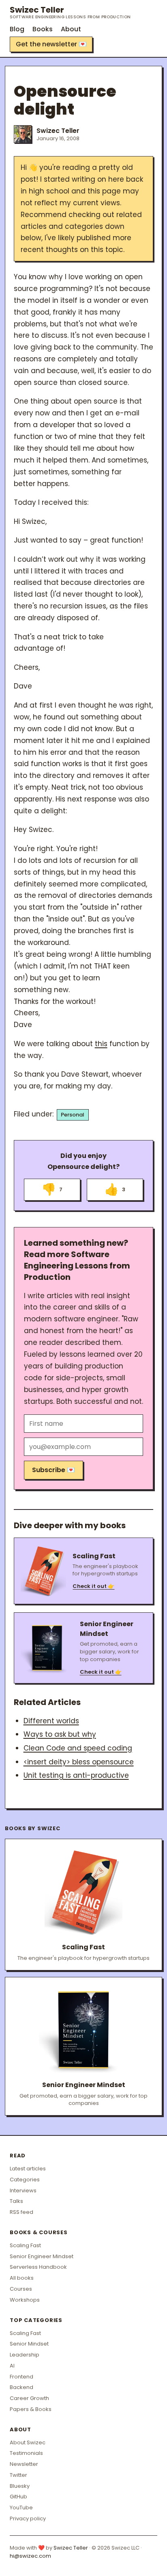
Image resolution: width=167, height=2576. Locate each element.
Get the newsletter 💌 (51, 44)
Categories (25, 2180)
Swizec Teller (70, 12)
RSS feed (21, 2212)
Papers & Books (31, 2409)
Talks (16, 2201)
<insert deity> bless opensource (79, 1762)
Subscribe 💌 (54, 1470)
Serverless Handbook (38, 2267)
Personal (73, 1115)
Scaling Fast (25, 2245)
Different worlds (51, 1721)
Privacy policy (28, 2518)
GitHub (18, 2497)
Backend (21, 2387)
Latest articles (28, 2169)
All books (22, 2278)
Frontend (21, 2377)
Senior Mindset (29, 2344)
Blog (17, 29)
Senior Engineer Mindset (42, 2256)
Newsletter (24, 2464)
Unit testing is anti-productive (76, 1775)
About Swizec (28, 2442)
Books (43, 29)
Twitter (18, 2475)
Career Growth (29, 2398)
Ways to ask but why (60, 1734)
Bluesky (20, 2486)
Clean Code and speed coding (78, 1748)
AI (12, 2366)
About (71, 29)
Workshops (25, 2300)
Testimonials (26, 2453)
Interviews (23, 2190)
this (101, 1044)
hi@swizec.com (30, 2556)
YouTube (21, 2508)
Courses (21, 2289)
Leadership (25, 2355)
